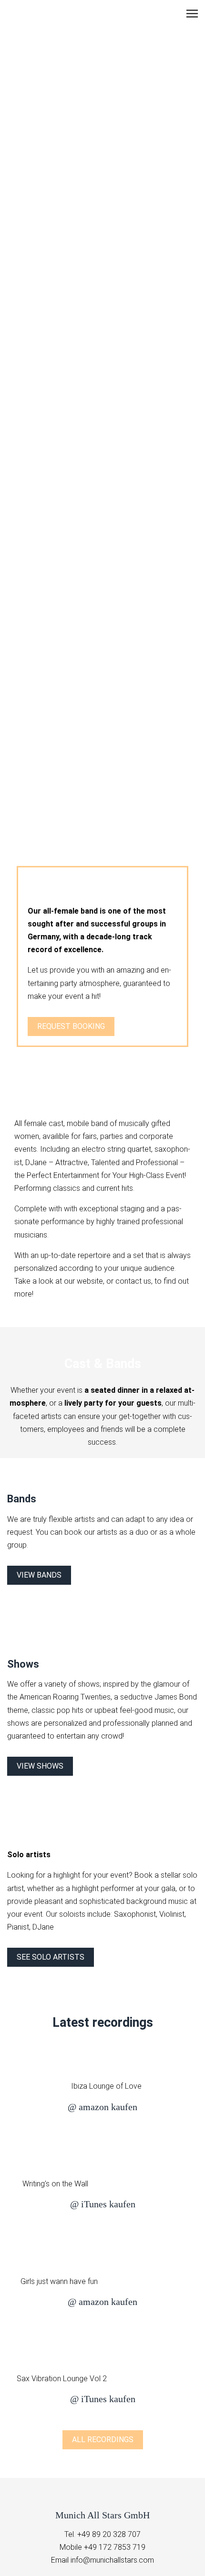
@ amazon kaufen (102, 2107)
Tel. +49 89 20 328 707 (102, 2534)
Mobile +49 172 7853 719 (102, 2547)
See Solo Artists (51, 1957)
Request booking (71, 1026)
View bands (39, 1575)
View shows (40, 1766)
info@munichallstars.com (112, 2560)
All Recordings (103, 2440)
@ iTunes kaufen (103, 2204)
